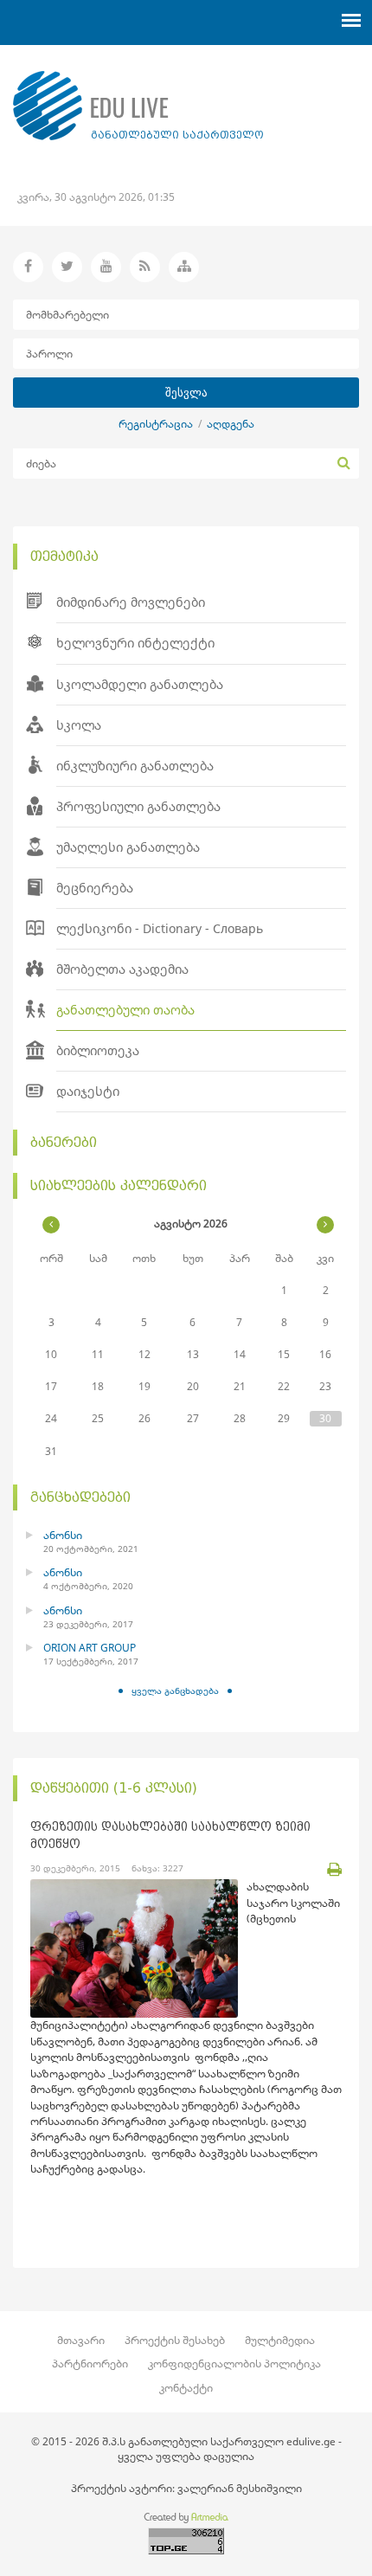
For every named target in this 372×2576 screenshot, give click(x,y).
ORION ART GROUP (90, 1648)
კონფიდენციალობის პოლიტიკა (234, 2363)
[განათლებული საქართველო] (138, 106)
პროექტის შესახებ (175, 2340)
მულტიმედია (280, 2340)
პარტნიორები (90, 2363)
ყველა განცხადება (175, 1690)
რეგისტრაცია (156, 424)
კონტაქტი (186, 2388)
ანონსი (63, 1535)
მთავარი (81, 2340)
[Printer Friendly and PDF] (334, 1870)
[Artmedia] (186, 2520)
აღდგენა (231, 424)
